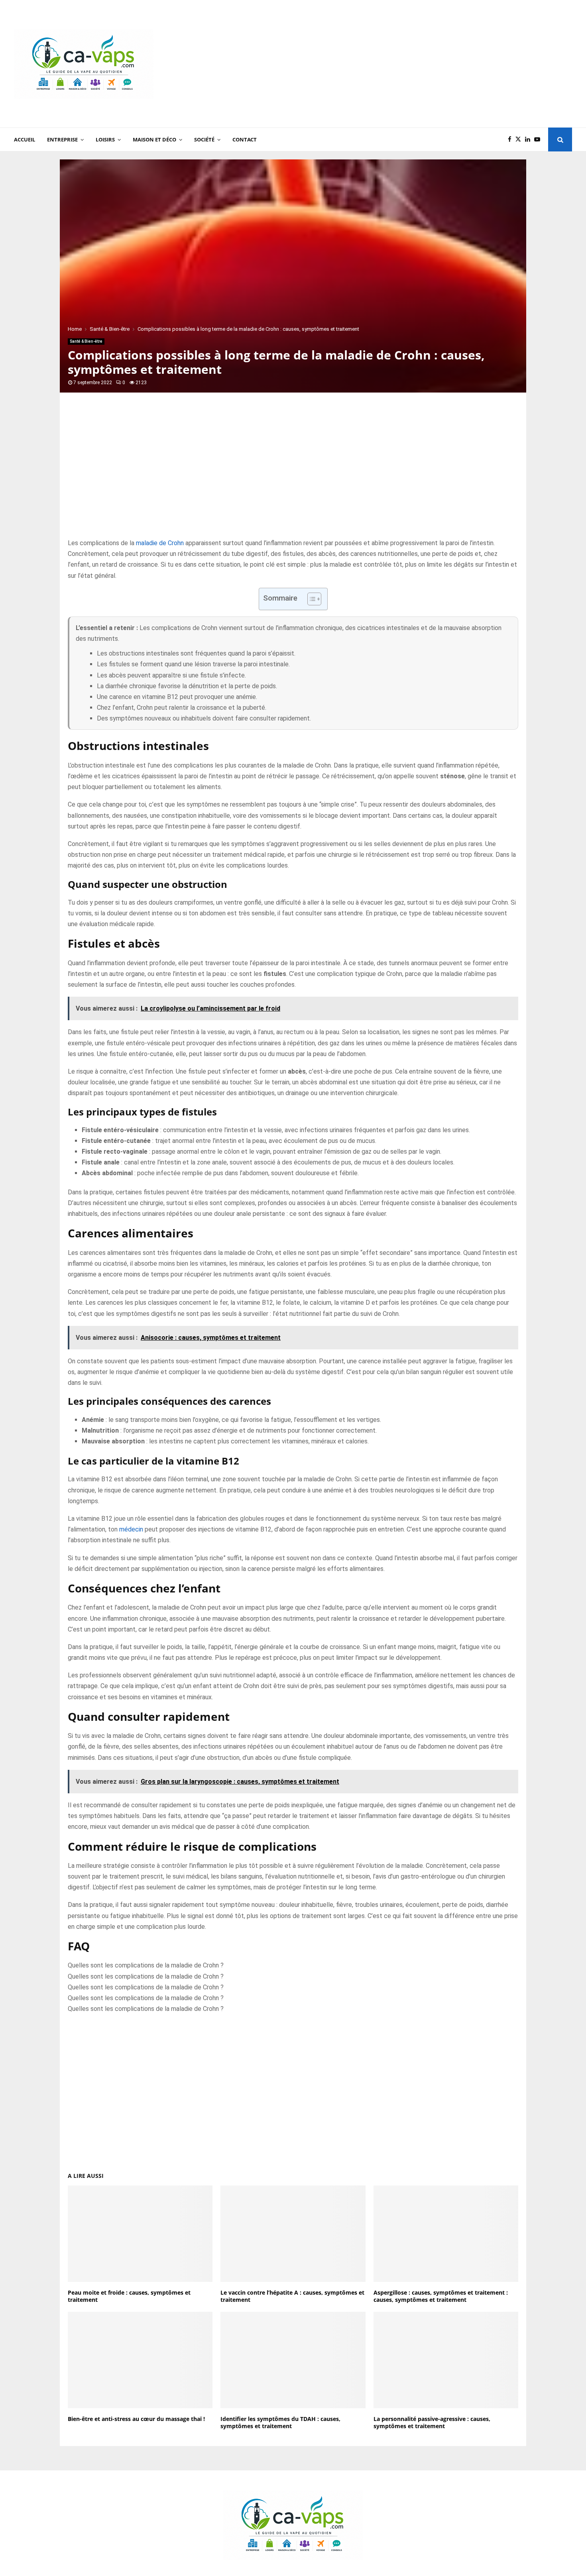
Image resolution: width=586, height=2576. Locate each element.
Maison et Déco (154, 139)
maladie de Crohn (160, 543)
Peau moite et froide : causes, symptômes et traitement (129, 2296)
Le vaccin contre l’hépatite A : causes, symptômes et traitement (292, 2296)
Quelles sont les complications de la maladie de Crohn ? (146, 1965)
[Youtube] (539, 140)
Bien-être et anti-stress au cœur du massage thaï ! (136, 2419)
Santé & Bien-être (86, 341)
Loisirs (105, 139)
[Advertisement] (427, 64)
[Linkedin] (530, 140)
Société (204, 139)
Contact (245, 139)
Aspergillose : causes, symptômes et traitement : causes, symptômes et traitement (441, 2296)
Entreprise (62, 139)
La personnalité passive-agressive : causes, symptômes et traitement (432, 2422)
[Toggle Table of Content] (310, 599)
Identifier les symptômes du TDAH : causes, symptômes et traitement (280, 2422)
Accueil (25, 139)
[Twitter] (520, 140)
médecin (131, 1529)
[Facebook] (512, 140)
